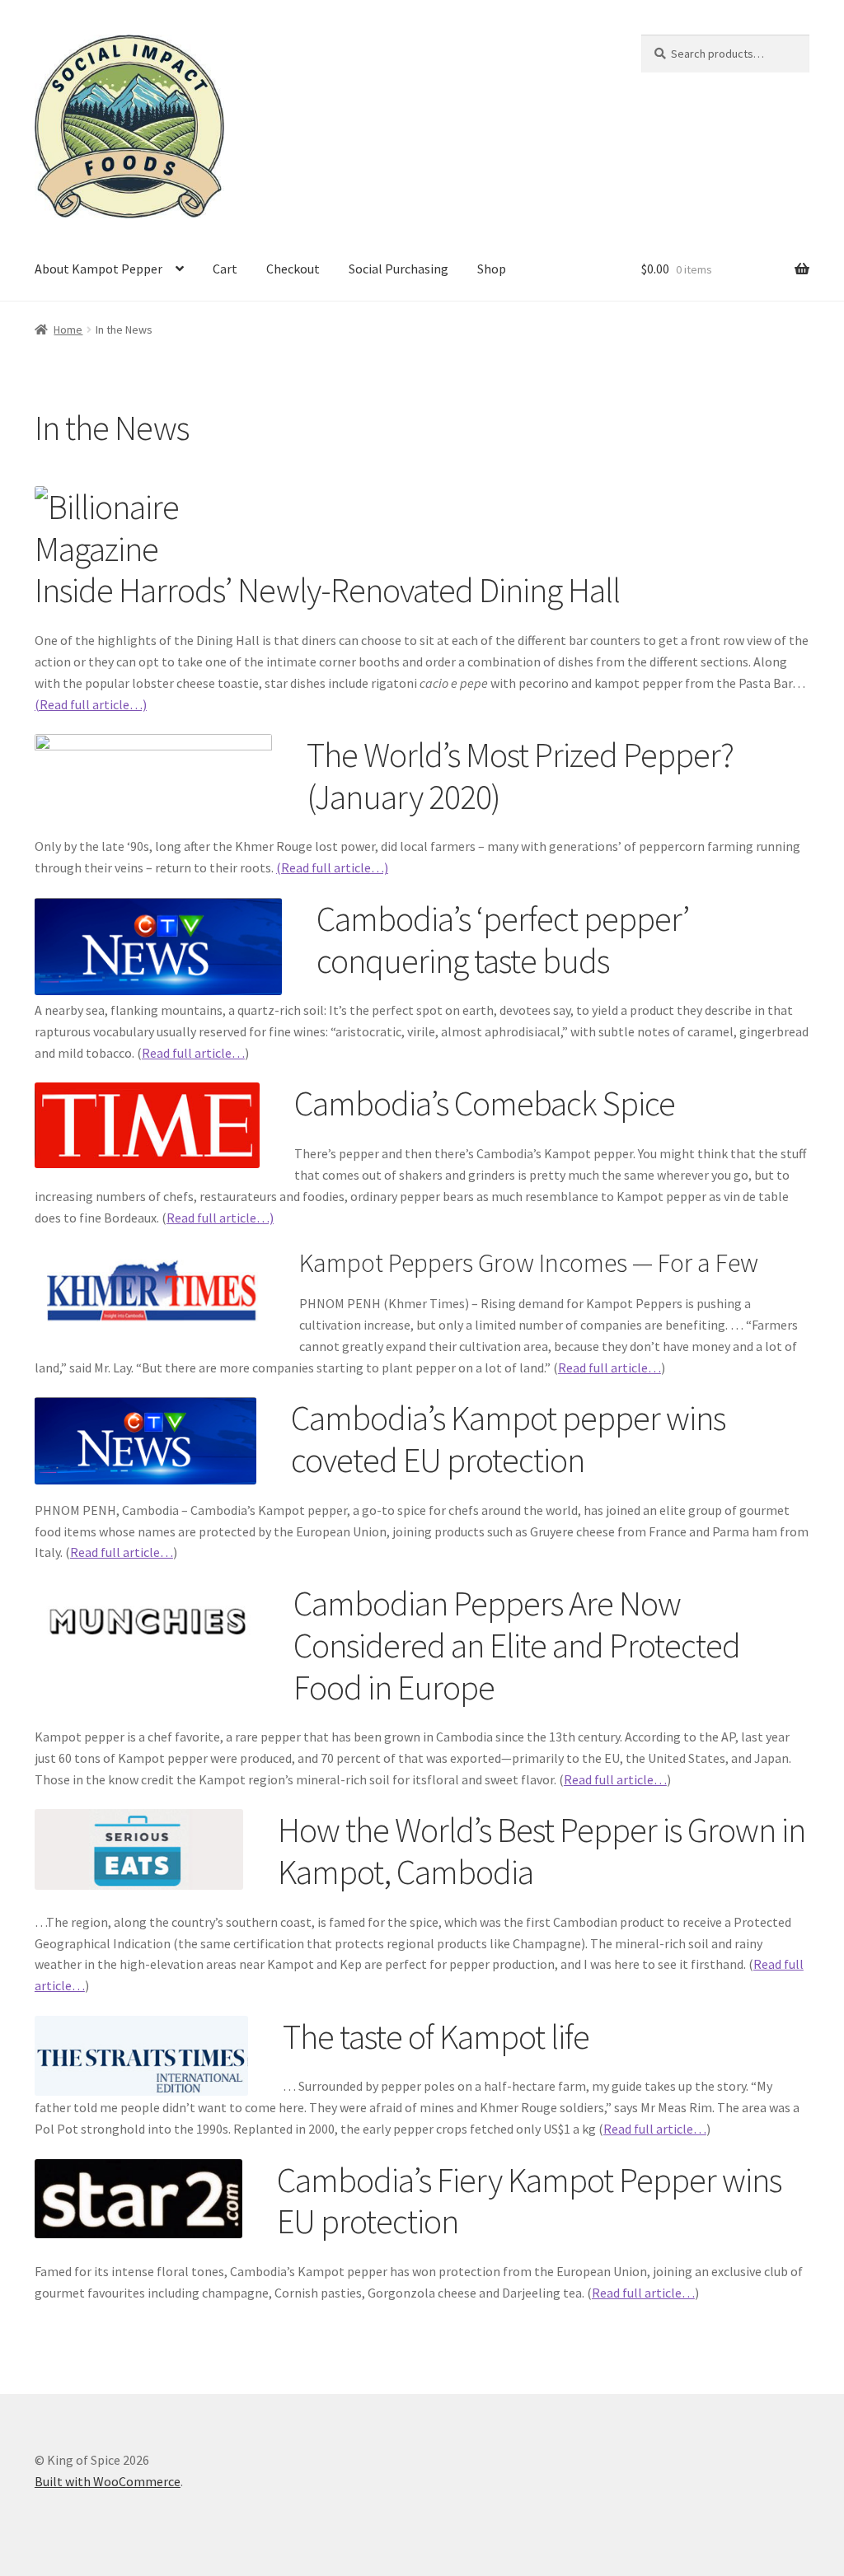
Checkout (293, 269)
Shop (492, 269)
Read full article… (193, 1053)
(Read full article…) (91, 704)
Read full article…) (220, 1218)
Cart (225, 269)
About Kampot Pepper (98, 269)
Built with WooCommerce (108, 2481)
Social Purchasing (399, 269)
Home (68, 330)
